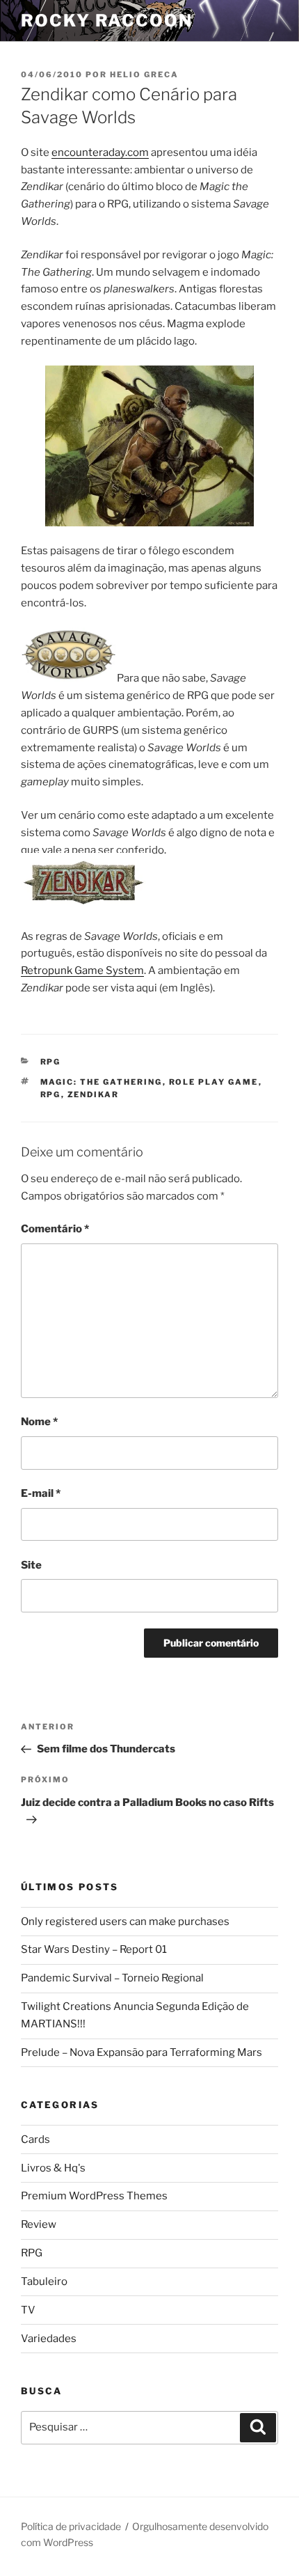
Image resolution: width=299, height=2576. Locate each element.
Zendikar (94, 1094)
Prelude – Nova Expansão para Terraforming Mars (142, 2052)
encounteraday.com (100, 152)
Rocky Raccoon (107, 21)
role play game (214, 1082)
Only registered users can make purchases (125, 1922)
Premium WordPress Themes (94, 2196)
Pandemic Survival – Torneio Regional (112, 1978)
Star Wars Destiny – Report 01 (94, 1949)
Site (31, 1565)
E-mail (41, 1493)
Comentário (55, 1229)
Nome (39, 1422)
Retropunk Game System (82, 971)
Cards (35, 2139)
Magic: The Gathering (102, 1082)
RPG (51, 1062)
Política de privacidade (71, 2526)
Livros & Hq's (53, 2168)
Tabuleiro (44, 2282)
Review (39, 2224)
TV (28, 2310)
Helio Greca (144, 74)
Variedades (49, 2339)
